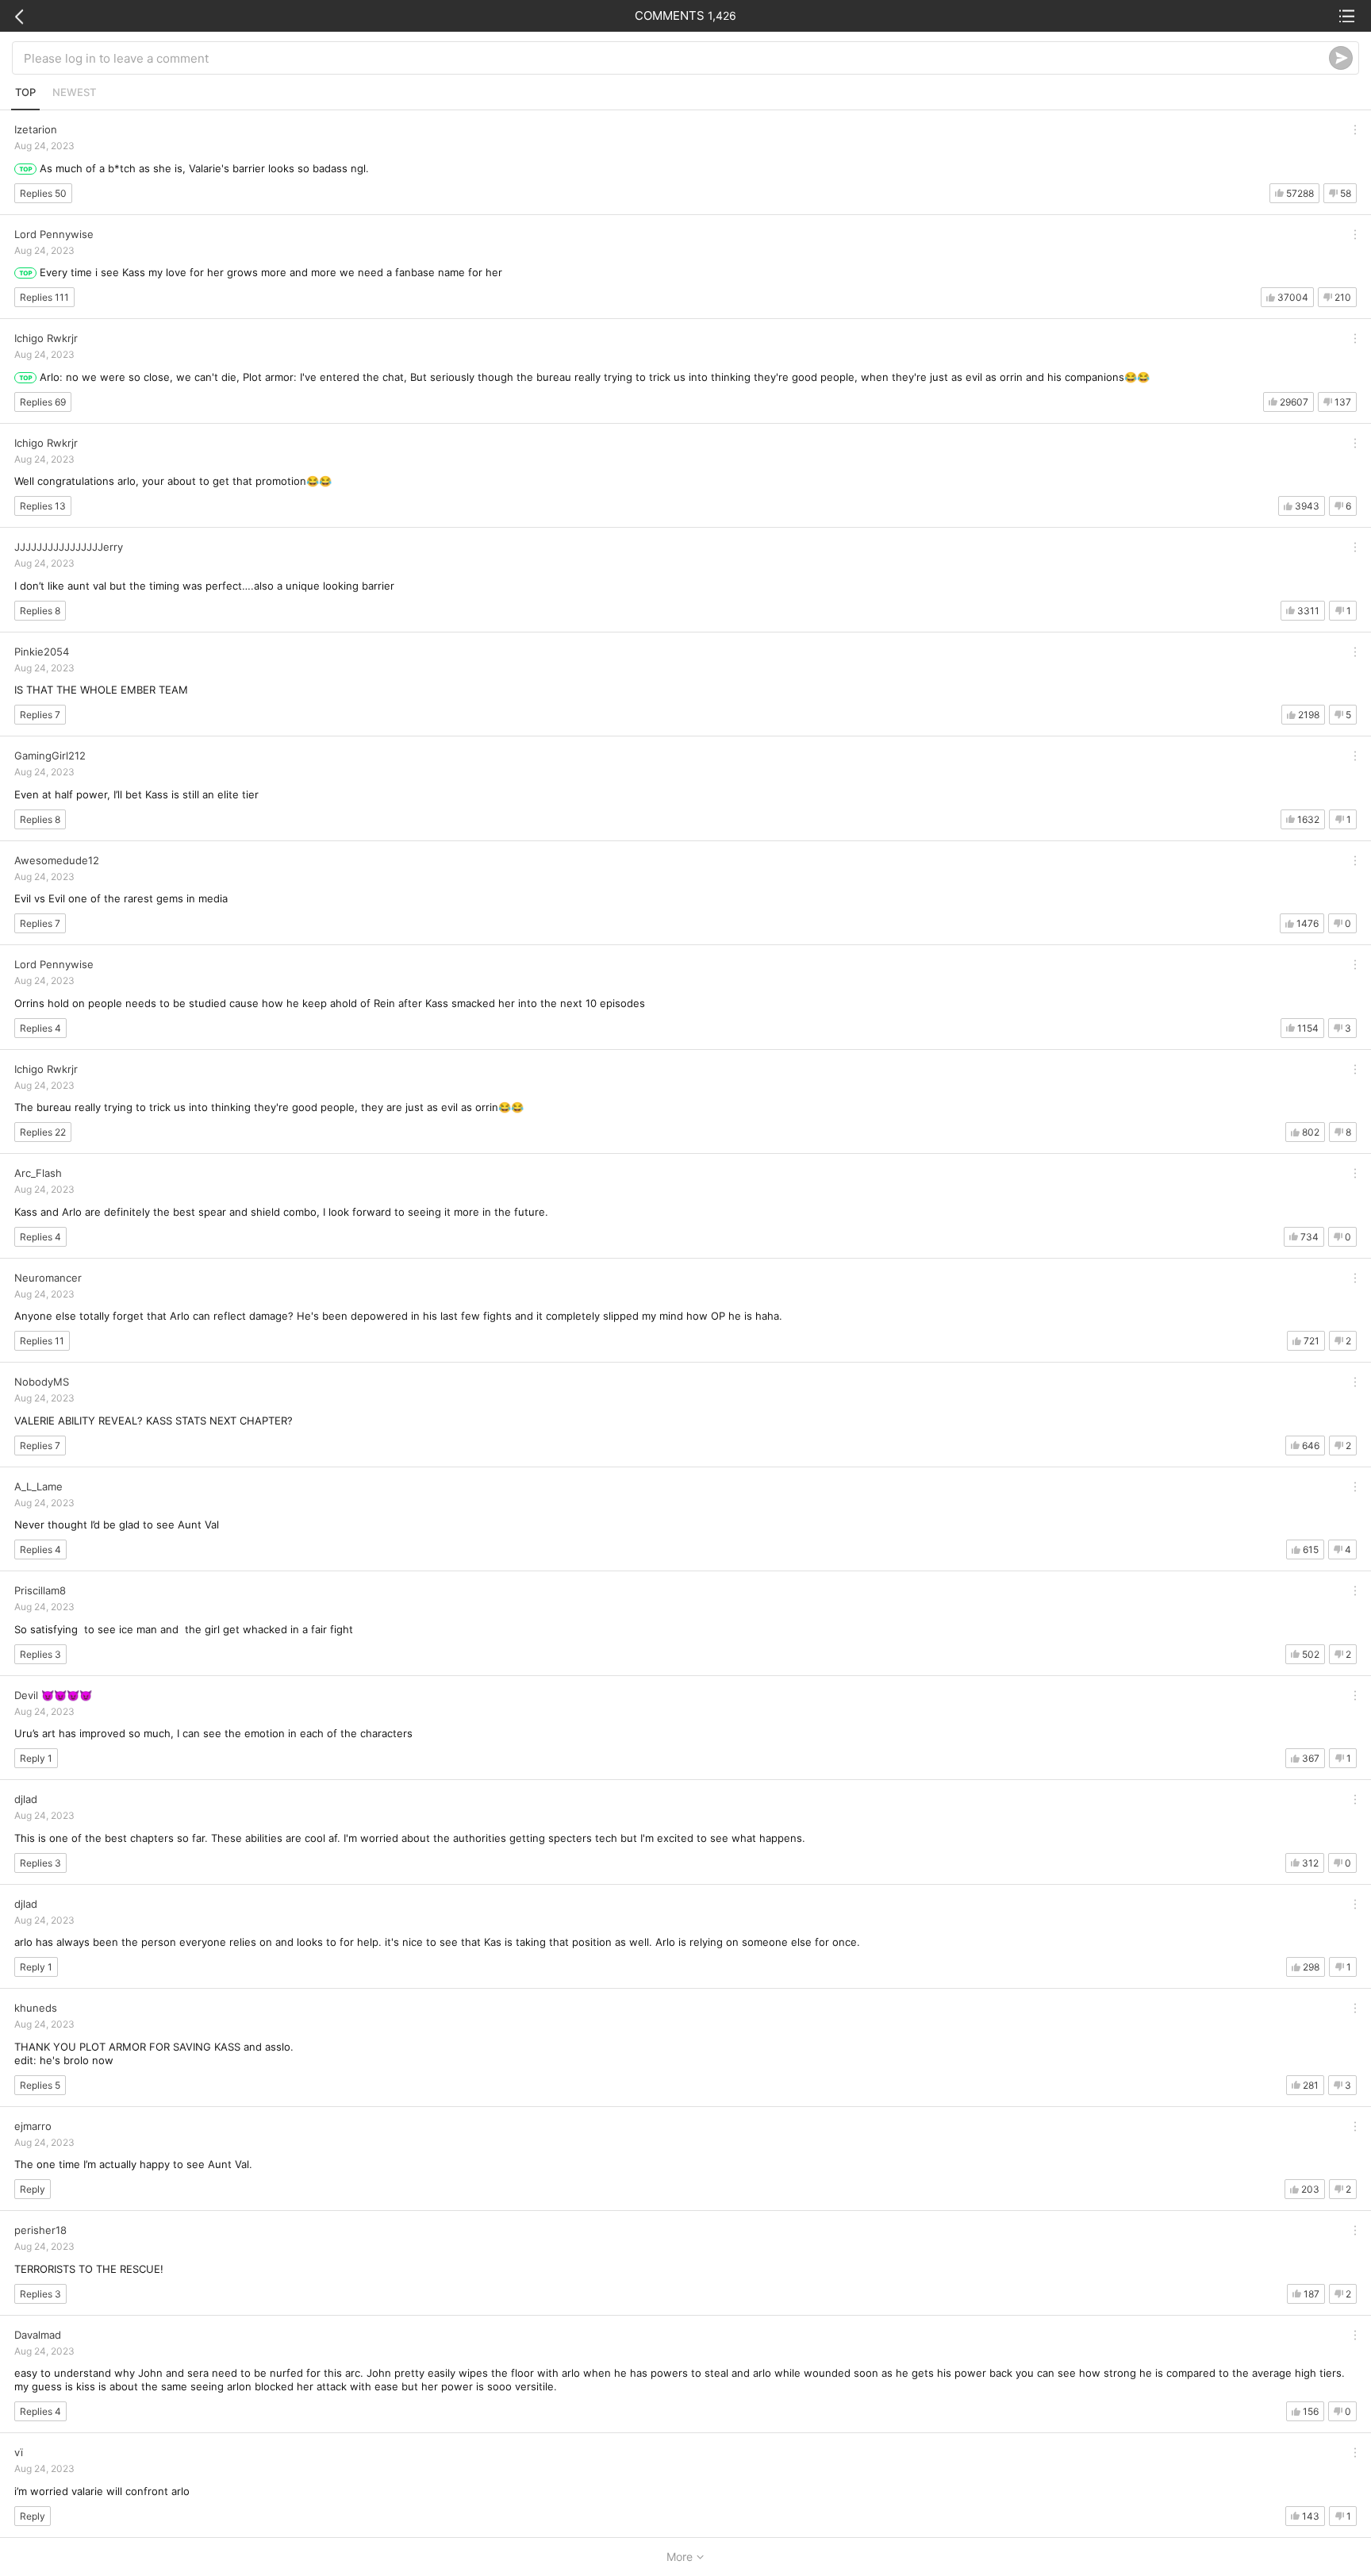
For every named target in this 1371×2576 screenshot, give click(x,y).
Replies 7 (40, 715)
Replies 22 (43, 1132)
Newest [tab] (74, 92)
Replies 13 (43, 506)
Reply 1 (36, 1758)
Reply (33, 2189)
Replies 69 (43, 402)
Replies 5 (40, 2085)
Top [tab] (25, 92)
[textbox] (676, 58)
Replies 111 (44, 297)
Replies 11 (42, 1341)
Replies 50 (43, 193)
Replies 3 (40, 1654)
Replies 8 (40, 611)
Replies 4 (40, 1028)
